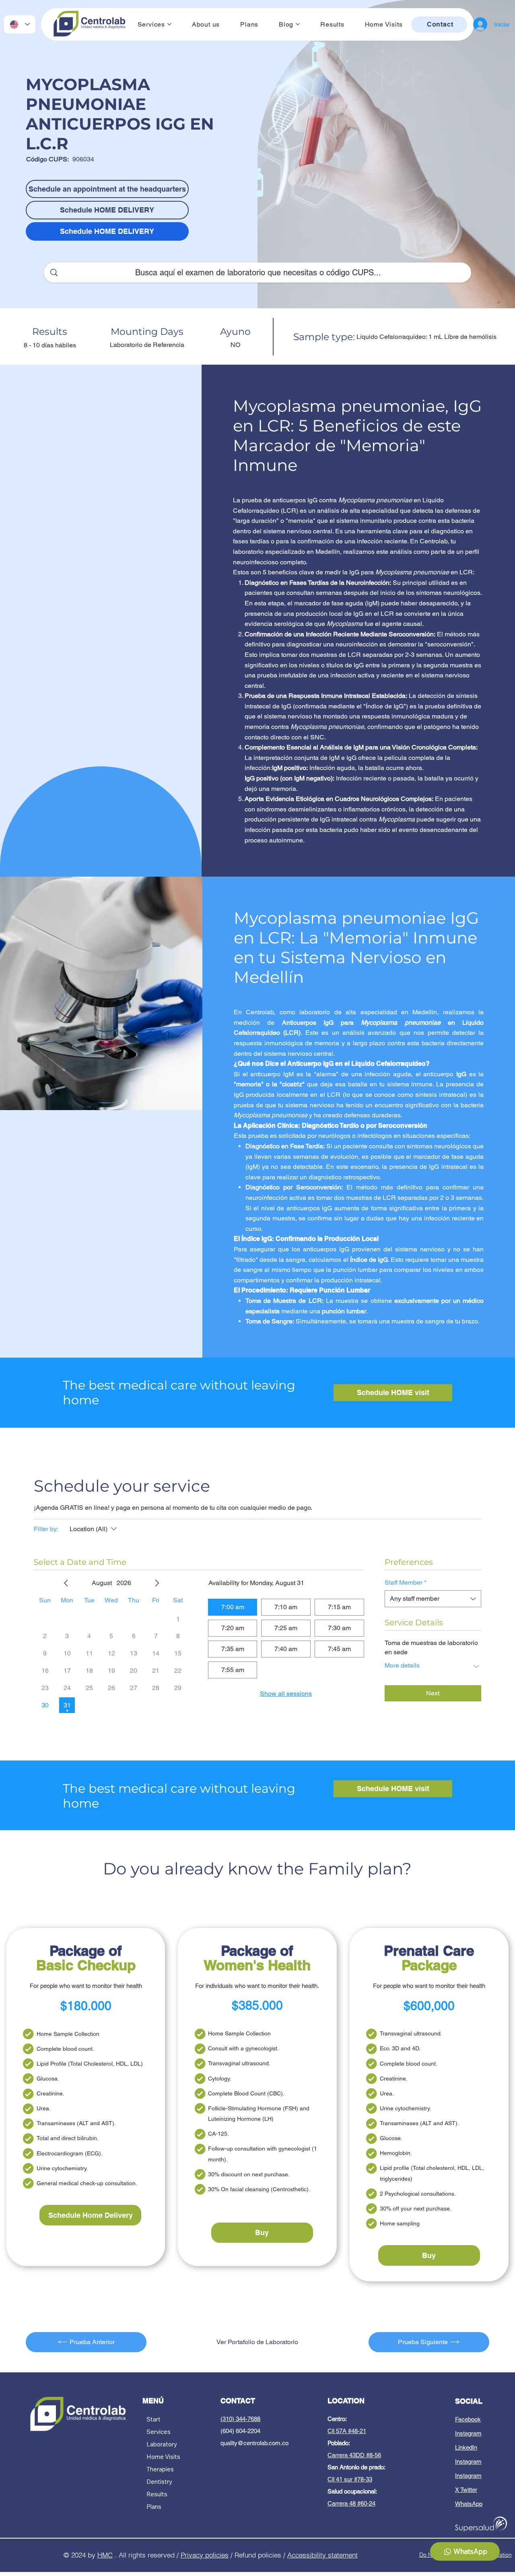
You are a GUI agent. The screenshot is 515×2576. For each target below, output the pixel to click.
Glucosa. (48, 2079)
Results (157, 2494)
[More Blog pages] (298, 24)
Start (153, 2419)
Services (159, 2432)
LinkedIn (466, 2447)
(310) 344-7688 (240, 2419)
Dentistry (159, 2482)
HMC (105, 2555)
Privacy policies (205, 2555)
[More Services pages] (169, 24)
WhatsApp (469, 2504)
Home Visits (163, 2457)
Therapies (160, 2469)
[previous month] (66, 1583)
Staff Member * (406, 1582)
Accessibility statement (322, 2555)
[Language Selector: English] (20, 24)
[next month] (157, 1583)
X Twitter (466, 2490)
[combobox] (433, 1599)
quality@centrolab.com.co (254, 2443)
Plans (154, 2507)
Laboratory (162, 2444)
